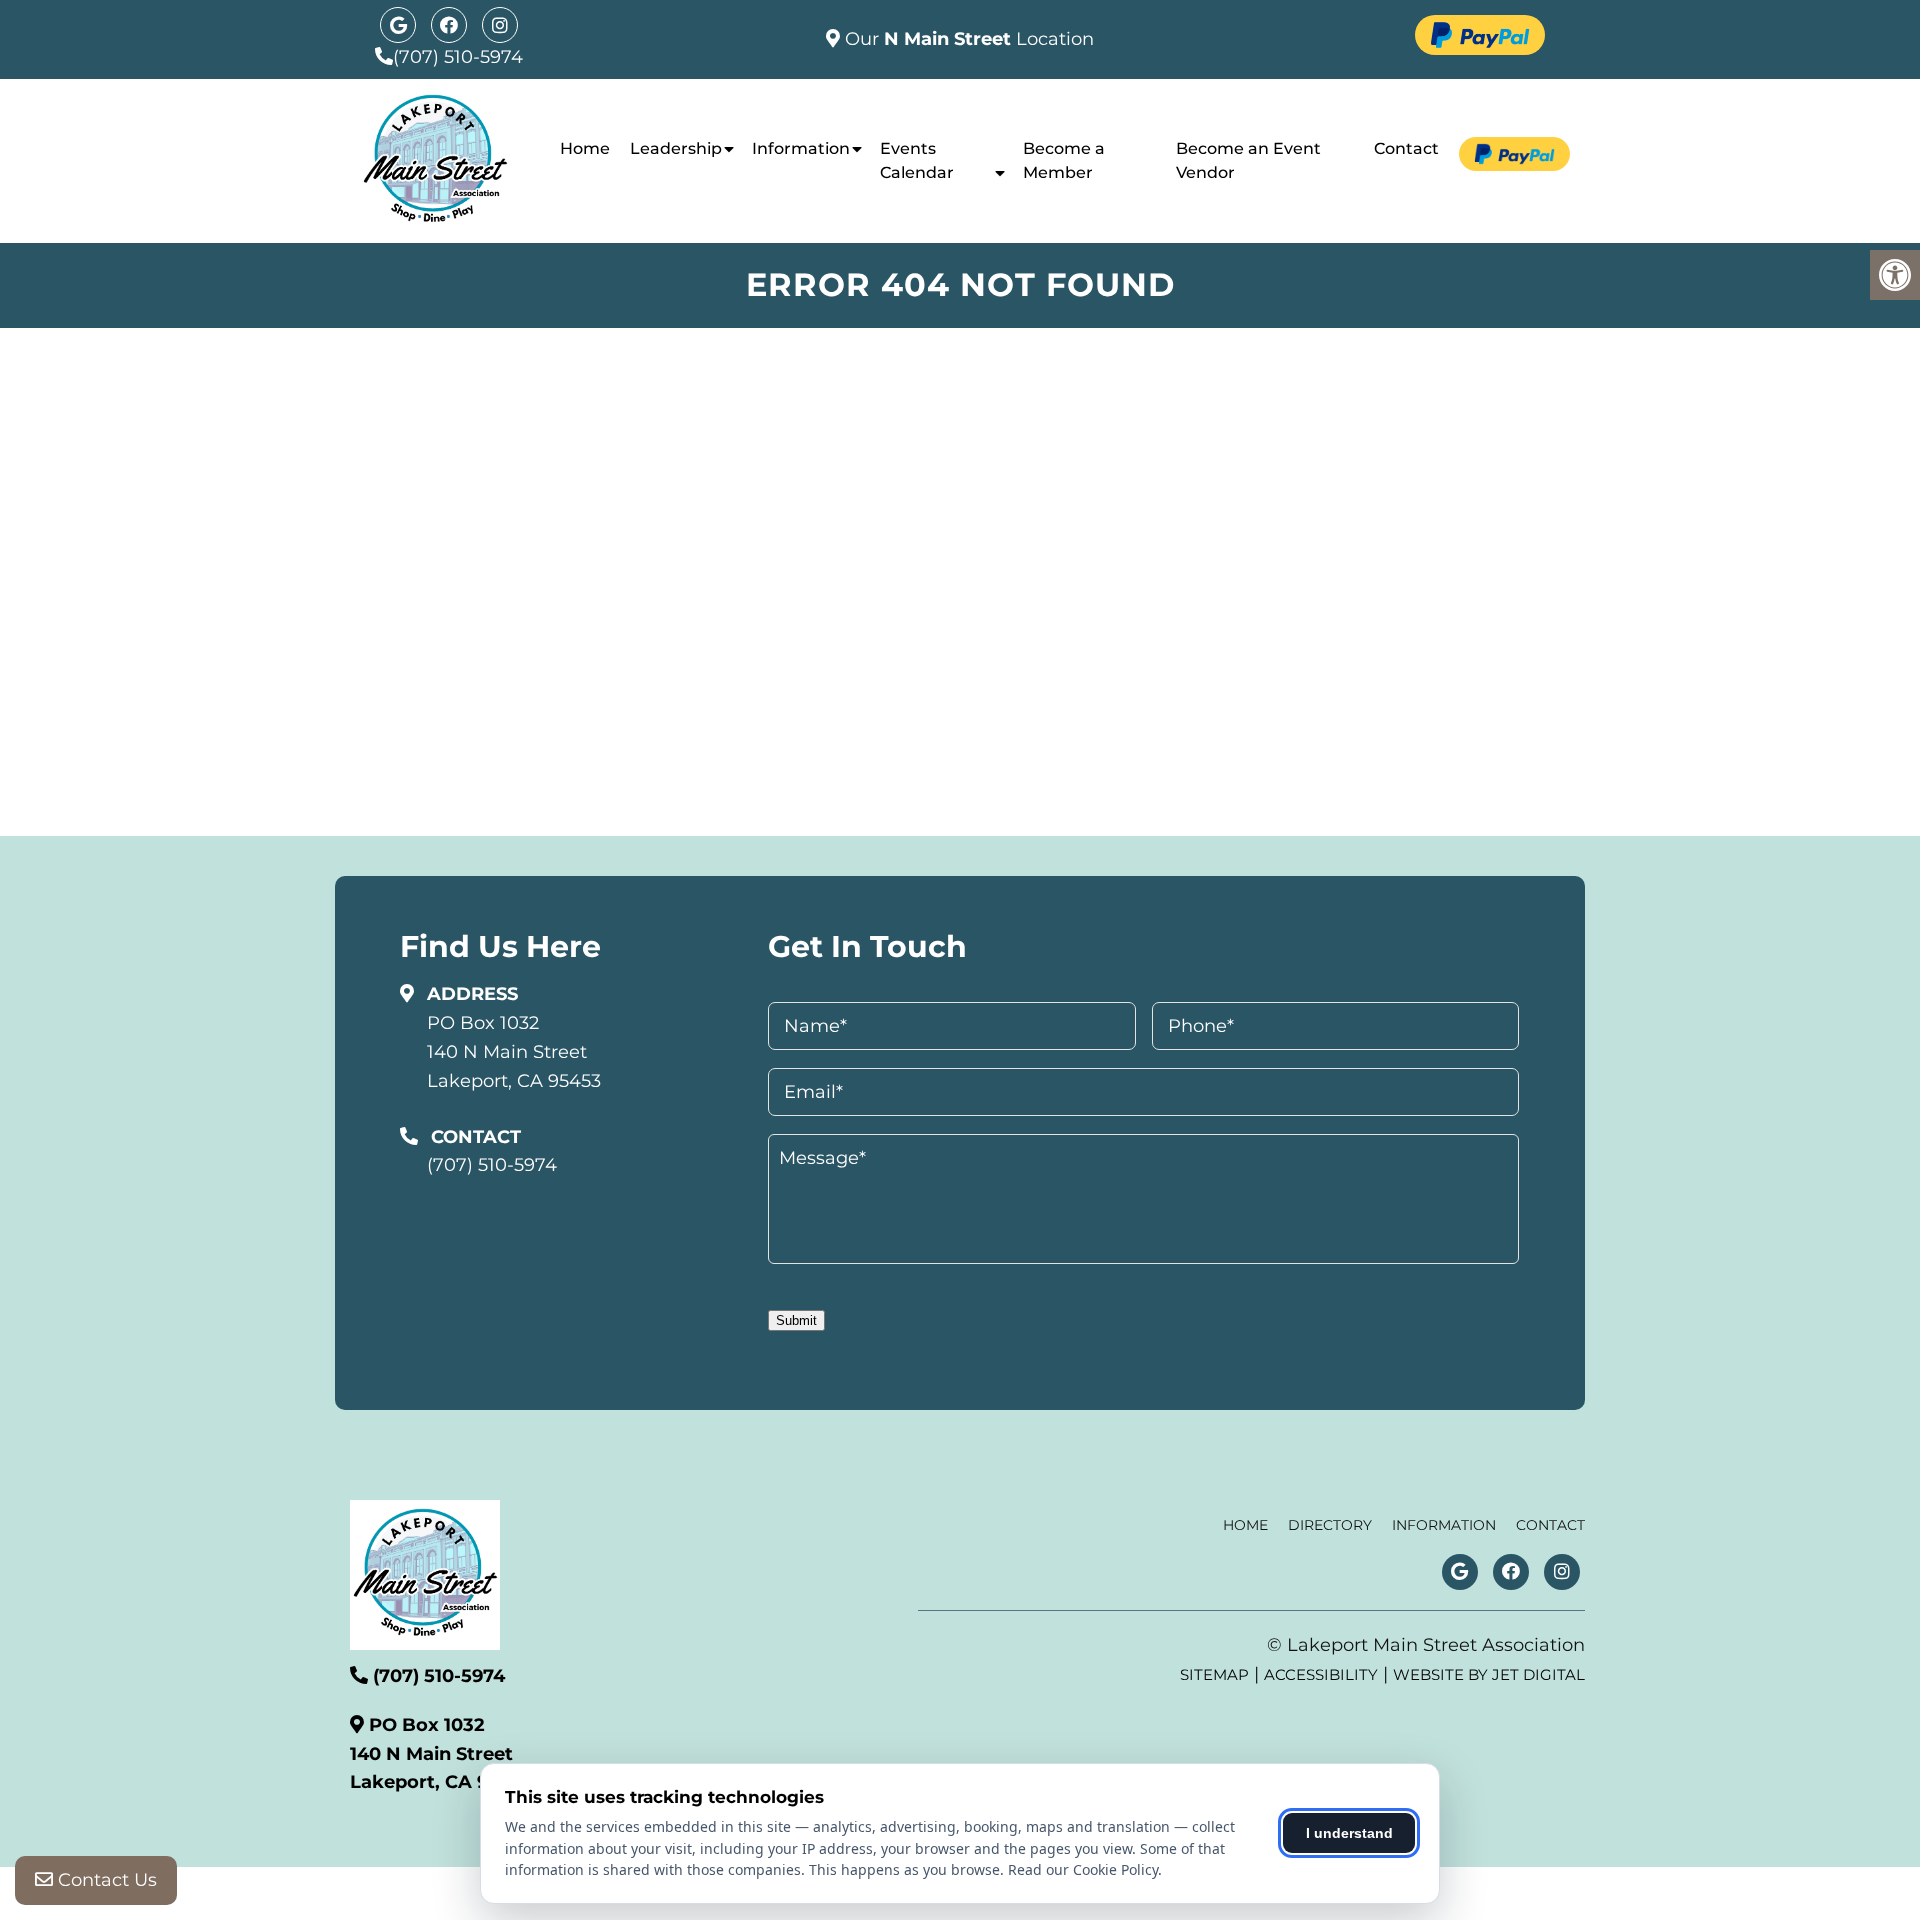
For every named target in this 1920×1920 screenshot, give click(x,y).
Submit (796, 1320)
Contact (1406, 148)
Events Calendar (917, 160)
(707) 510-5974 (458, 57)
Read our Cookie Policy (1083, 1869)
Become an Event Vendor (1248, 160)
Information (801, 148)
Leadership (676, 148)
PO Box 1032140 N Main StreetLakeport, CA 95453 (514, 1052)
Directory (1330, 1525)
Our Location (967, 39)
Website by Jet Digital (1489, 1674)
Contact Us (105, 1880)
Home (585, 148)
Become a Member (1064, 160)
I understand (1349, 1833)
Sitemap (1214, 1674)
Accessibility (1321, 1674)
